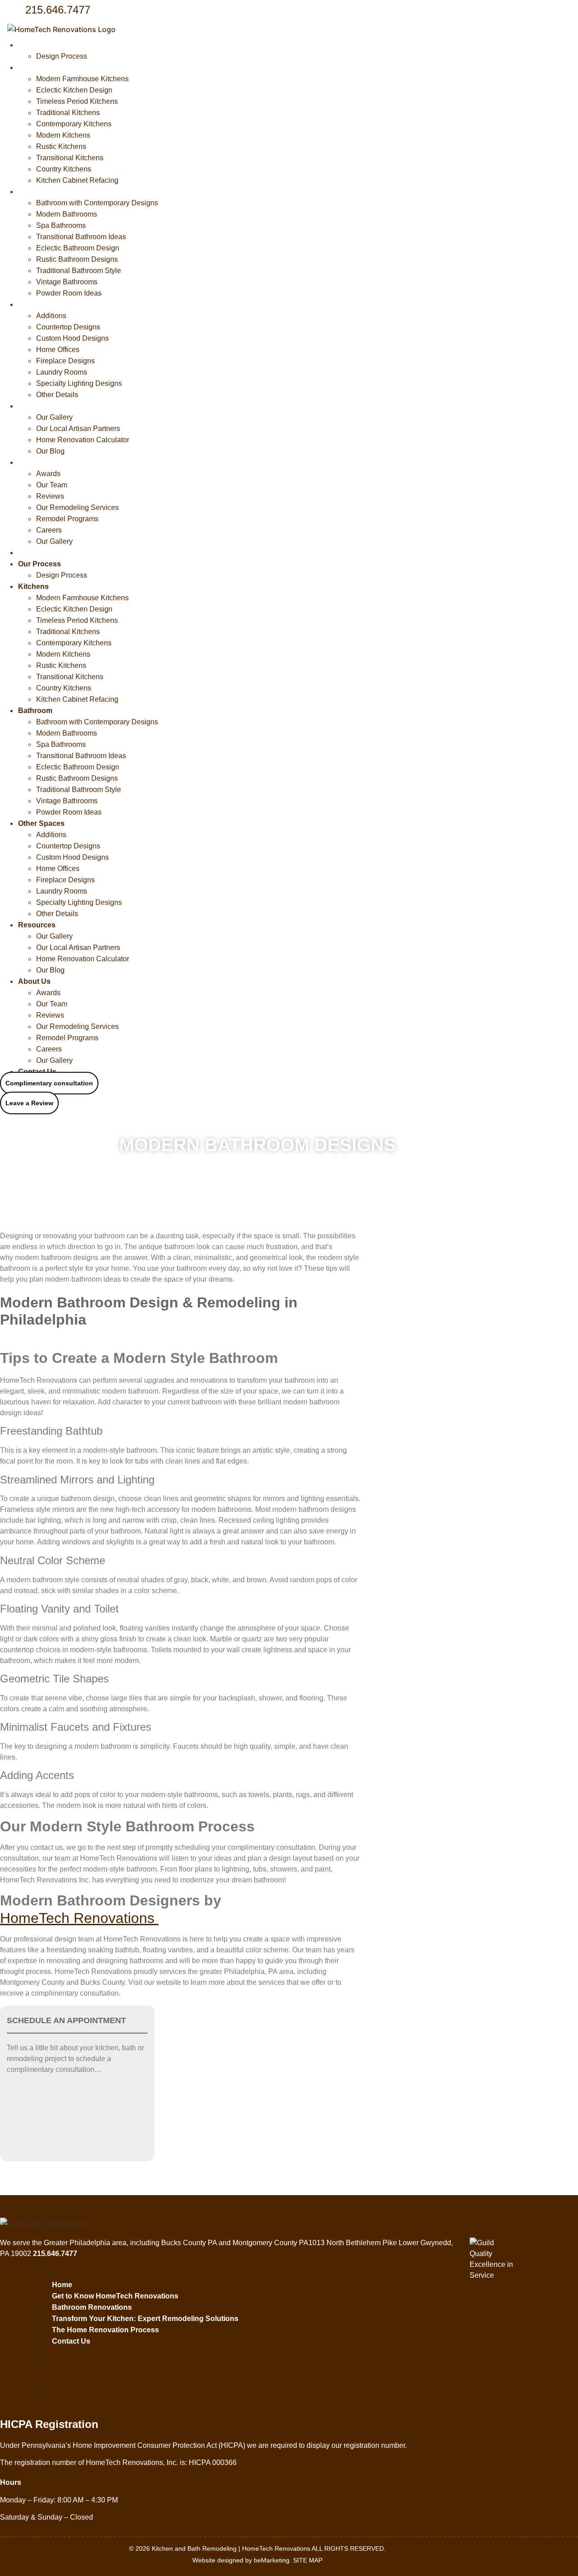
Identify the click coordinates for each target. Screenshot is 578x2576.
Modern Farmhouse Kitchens (82, 79)
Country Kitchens (64, 169)
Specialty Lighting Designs (79, 383)
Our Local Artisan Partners (78, 429)
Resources (37, 406)
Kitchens (33, 67)
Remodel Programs (67, 519)
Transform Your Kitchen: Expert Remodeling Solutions (145, 2319)
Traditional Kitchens (68, 113)
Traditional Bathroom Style (79, 271)
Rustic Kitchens (61, 146)
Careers (49, 530)
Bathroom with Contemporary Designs (97, 203)
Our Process (40, 45)
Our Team (52, 485)
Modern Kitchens (63, 135)
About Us (34, 462)
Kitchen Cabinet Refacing (77, 180)
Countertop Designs (68, 327)
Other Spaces (41, 304)
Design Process (62, 56)
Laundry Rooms (62, 372)
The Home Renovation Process (105, 2330)
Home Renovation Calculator (83, 440)
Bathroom (35, 192)
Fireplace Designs (65, 361)
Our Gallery (54, 417)
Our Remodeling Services (77, 507)
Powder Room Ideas (69, 293)
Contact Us (37, 553)
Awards (48, 474)
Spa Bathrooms (61, 225)
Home (62, 2285)
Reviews (50, 496)
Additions (51, 316)
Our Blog (50, 451)
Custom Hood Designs (72, 338)
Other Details (57, 395)
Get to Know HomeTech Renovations (115, 2296)
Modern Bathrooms (67, 214)
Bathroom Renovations (92, 2307)
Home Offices (58, 350)
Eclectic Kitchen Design (74, 90)
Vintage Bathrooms (67, 282)
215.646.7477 (58, 10)
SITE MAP (308, 2560)
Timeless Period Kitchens (77, 101)
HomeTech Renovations (79, 1918)
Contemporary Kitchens (74, 124)
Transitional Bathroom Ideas (81, 237)
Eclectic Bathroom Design (78, 248)
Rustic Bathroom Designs (77, 259)
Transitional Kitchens (70, 158)
